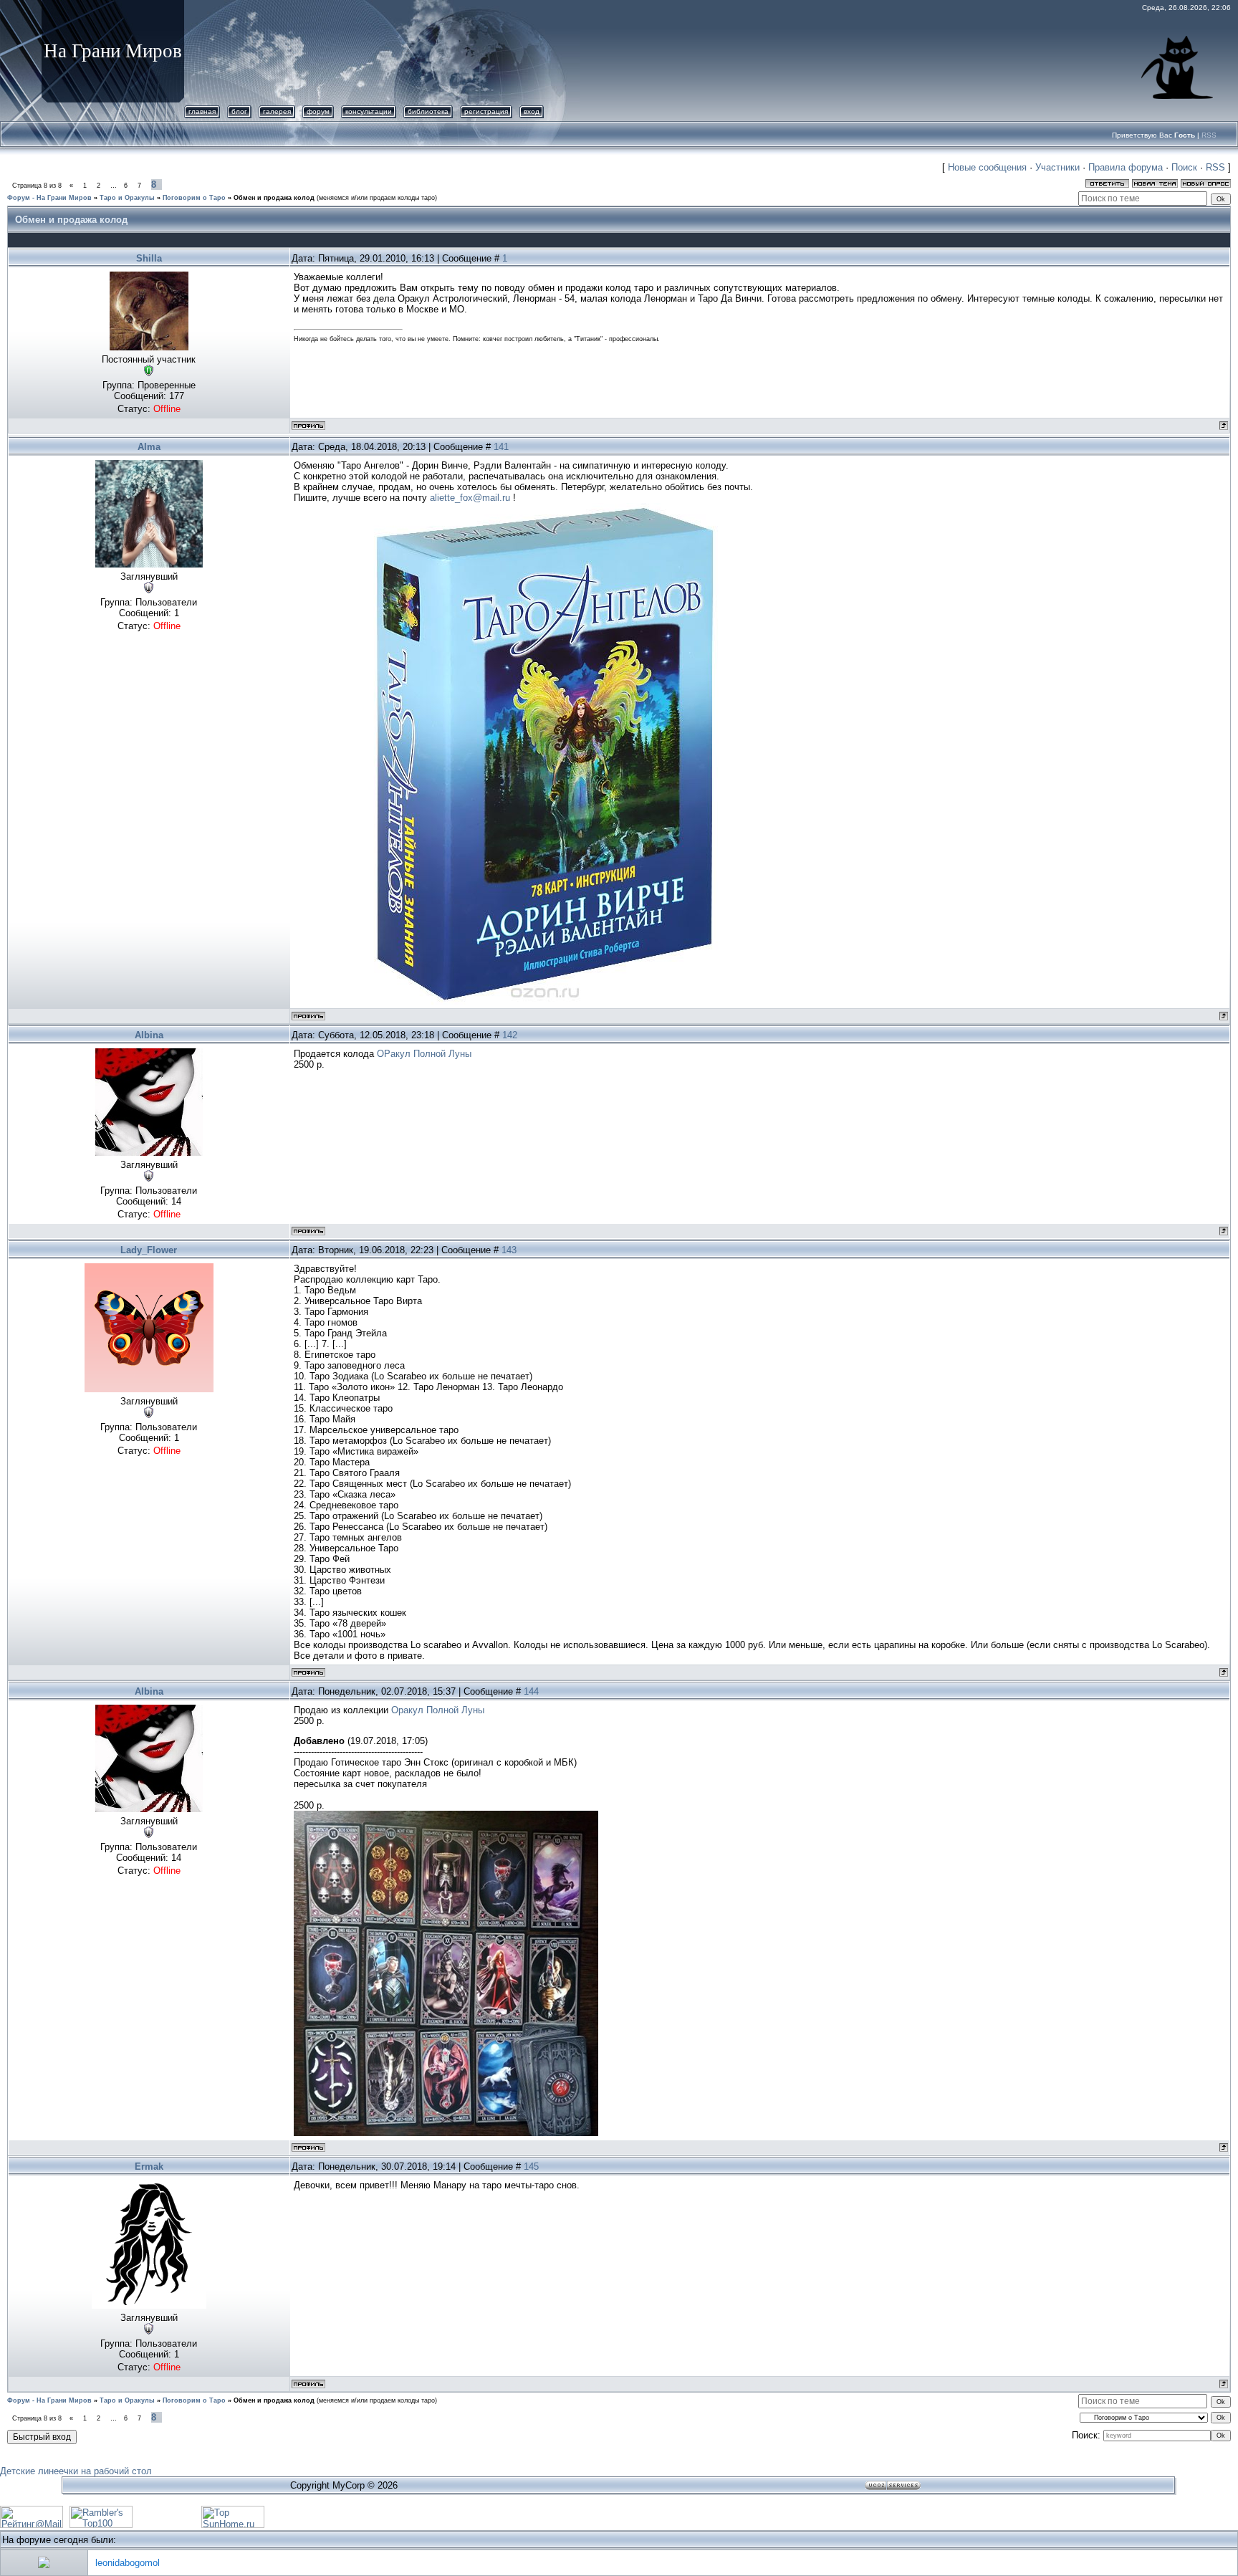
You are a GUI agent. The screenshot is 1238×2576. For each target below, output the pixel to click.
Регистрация (486, 111)
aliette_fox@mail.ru (470, 498)
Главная (202, 111)
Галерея (277, 111)
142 (510, 1035)
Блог (239, 111)
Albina (149, 1035)
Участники (1057, 167)
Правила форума (1126, 167)
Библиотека (428, 111)
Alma (149, 447)
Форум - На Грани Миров (49, 198)
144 (531, 1691)
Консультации (369, 111)
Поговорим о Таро (194, 198)
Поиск (1184, 167)
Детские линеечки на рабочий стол (76, 2471)
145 (531, 2166)
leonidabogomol (128, 2563)
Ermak (149, 2166)
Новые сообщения (987, 167)
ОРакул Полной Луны (424, 1054)
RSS (1209, 135)
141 (501, 447)
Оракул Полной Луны (438, 1710)
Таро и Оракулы (127, 198)
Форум (318, 111)
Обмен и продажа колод (274, 198)
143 (509, 1250)
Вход (532, 111)
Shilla (149, 258)
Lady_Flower (149, 1250)
